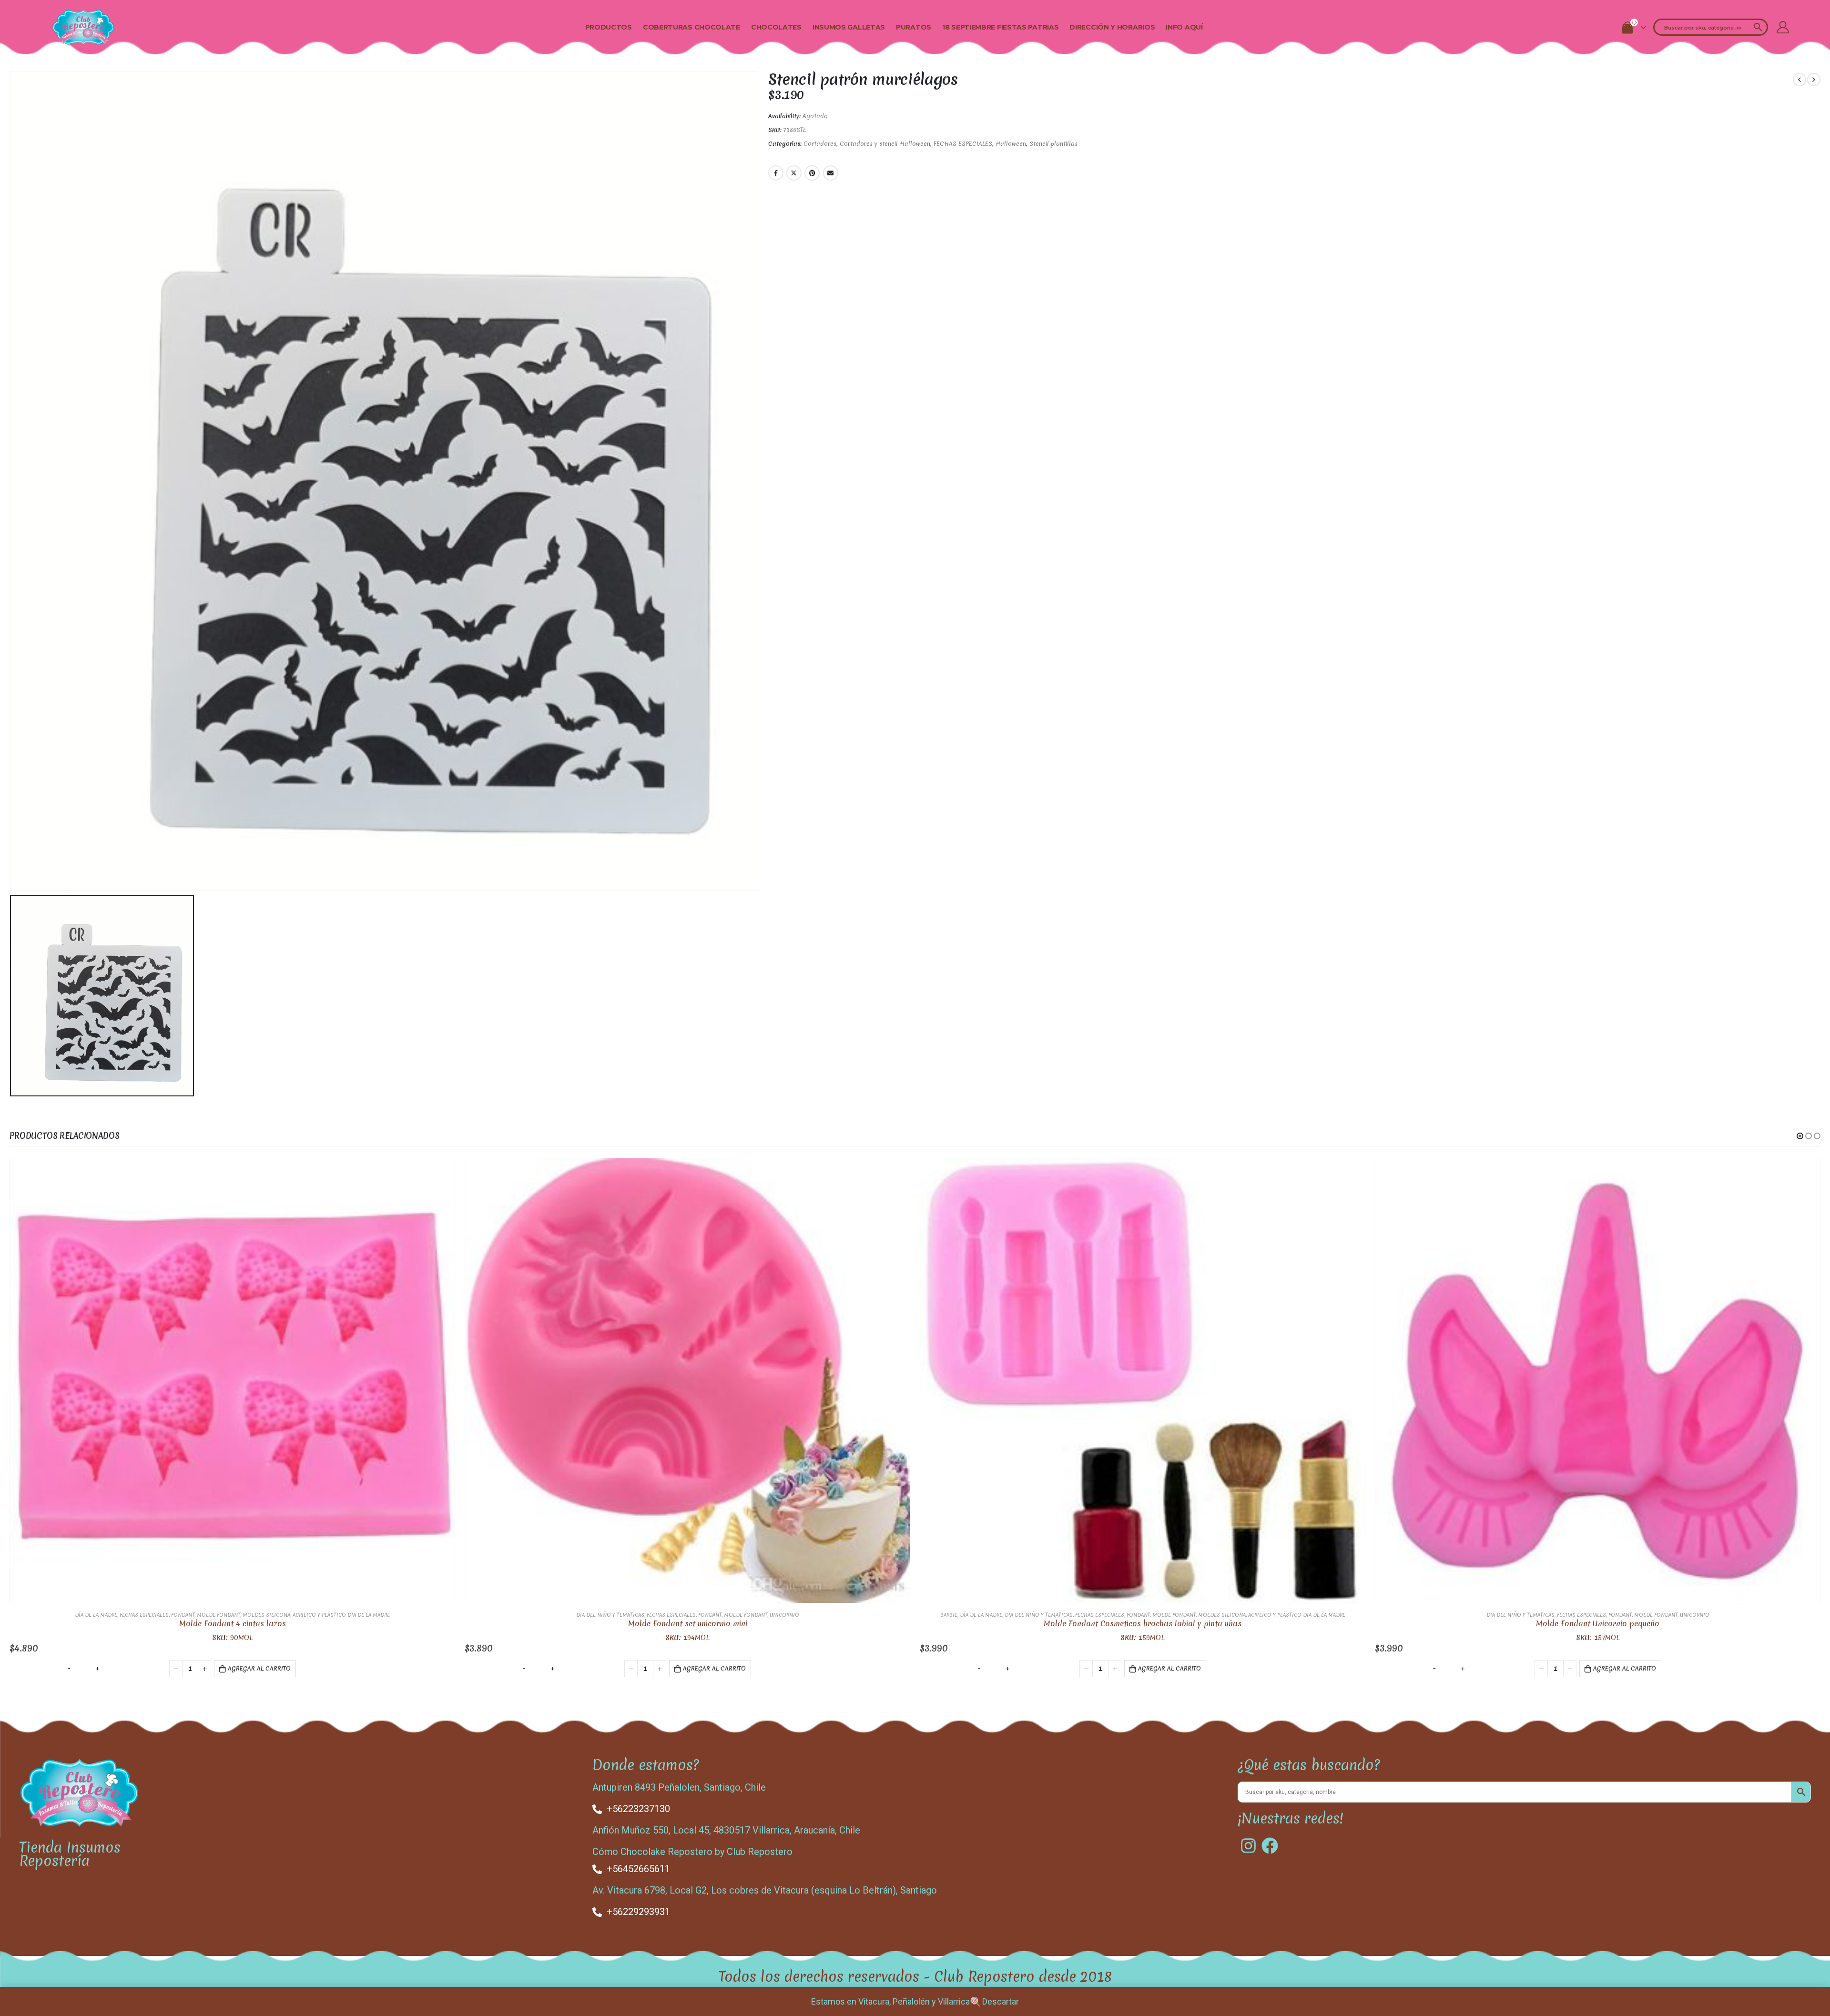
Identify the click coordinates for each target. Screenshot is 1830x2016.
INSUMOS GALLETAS (849, 27)
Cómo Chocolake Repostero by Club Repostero (692, 1852)
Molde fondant (219, 1615)
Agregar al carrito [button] (259, 1668)
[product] (232, 1381)
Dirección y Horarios (1112, 27)
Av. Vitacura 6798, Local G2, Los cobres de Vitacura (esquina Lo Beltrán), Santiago (765, 1890)
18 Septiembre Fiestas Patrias (1000, 27)
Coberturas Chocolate (691, 27)
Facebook (776, 173)
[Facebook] (1270, 1846)
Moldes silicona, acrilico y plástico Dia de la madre (316, 1615)
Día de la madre (96, 1615)
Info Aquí (1184, 27)
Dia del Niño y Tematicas (610, 1615)
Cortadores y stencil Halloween (885, 144)
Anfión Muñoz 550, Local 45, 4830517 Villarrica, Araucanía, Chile (726, 1830)
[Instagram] (1248, 1846)
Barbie (949, 1615)
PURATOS (914, 27)
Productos (609, 27)
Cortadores (820, 144)
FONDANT (183, 1615)
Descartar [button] (1001, 2001)
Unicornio (784, 1615)
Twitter (794, 173)
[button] (1800, 1136)
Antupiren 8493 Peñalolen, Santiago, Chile (679, 1787)
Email (831, 173)
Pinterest (812, 173)
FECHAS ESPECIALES (963, 144)
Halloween (1011, 144)
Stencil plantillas (1053, 144)
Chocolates (776, 27)
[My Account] (1783, 27)
